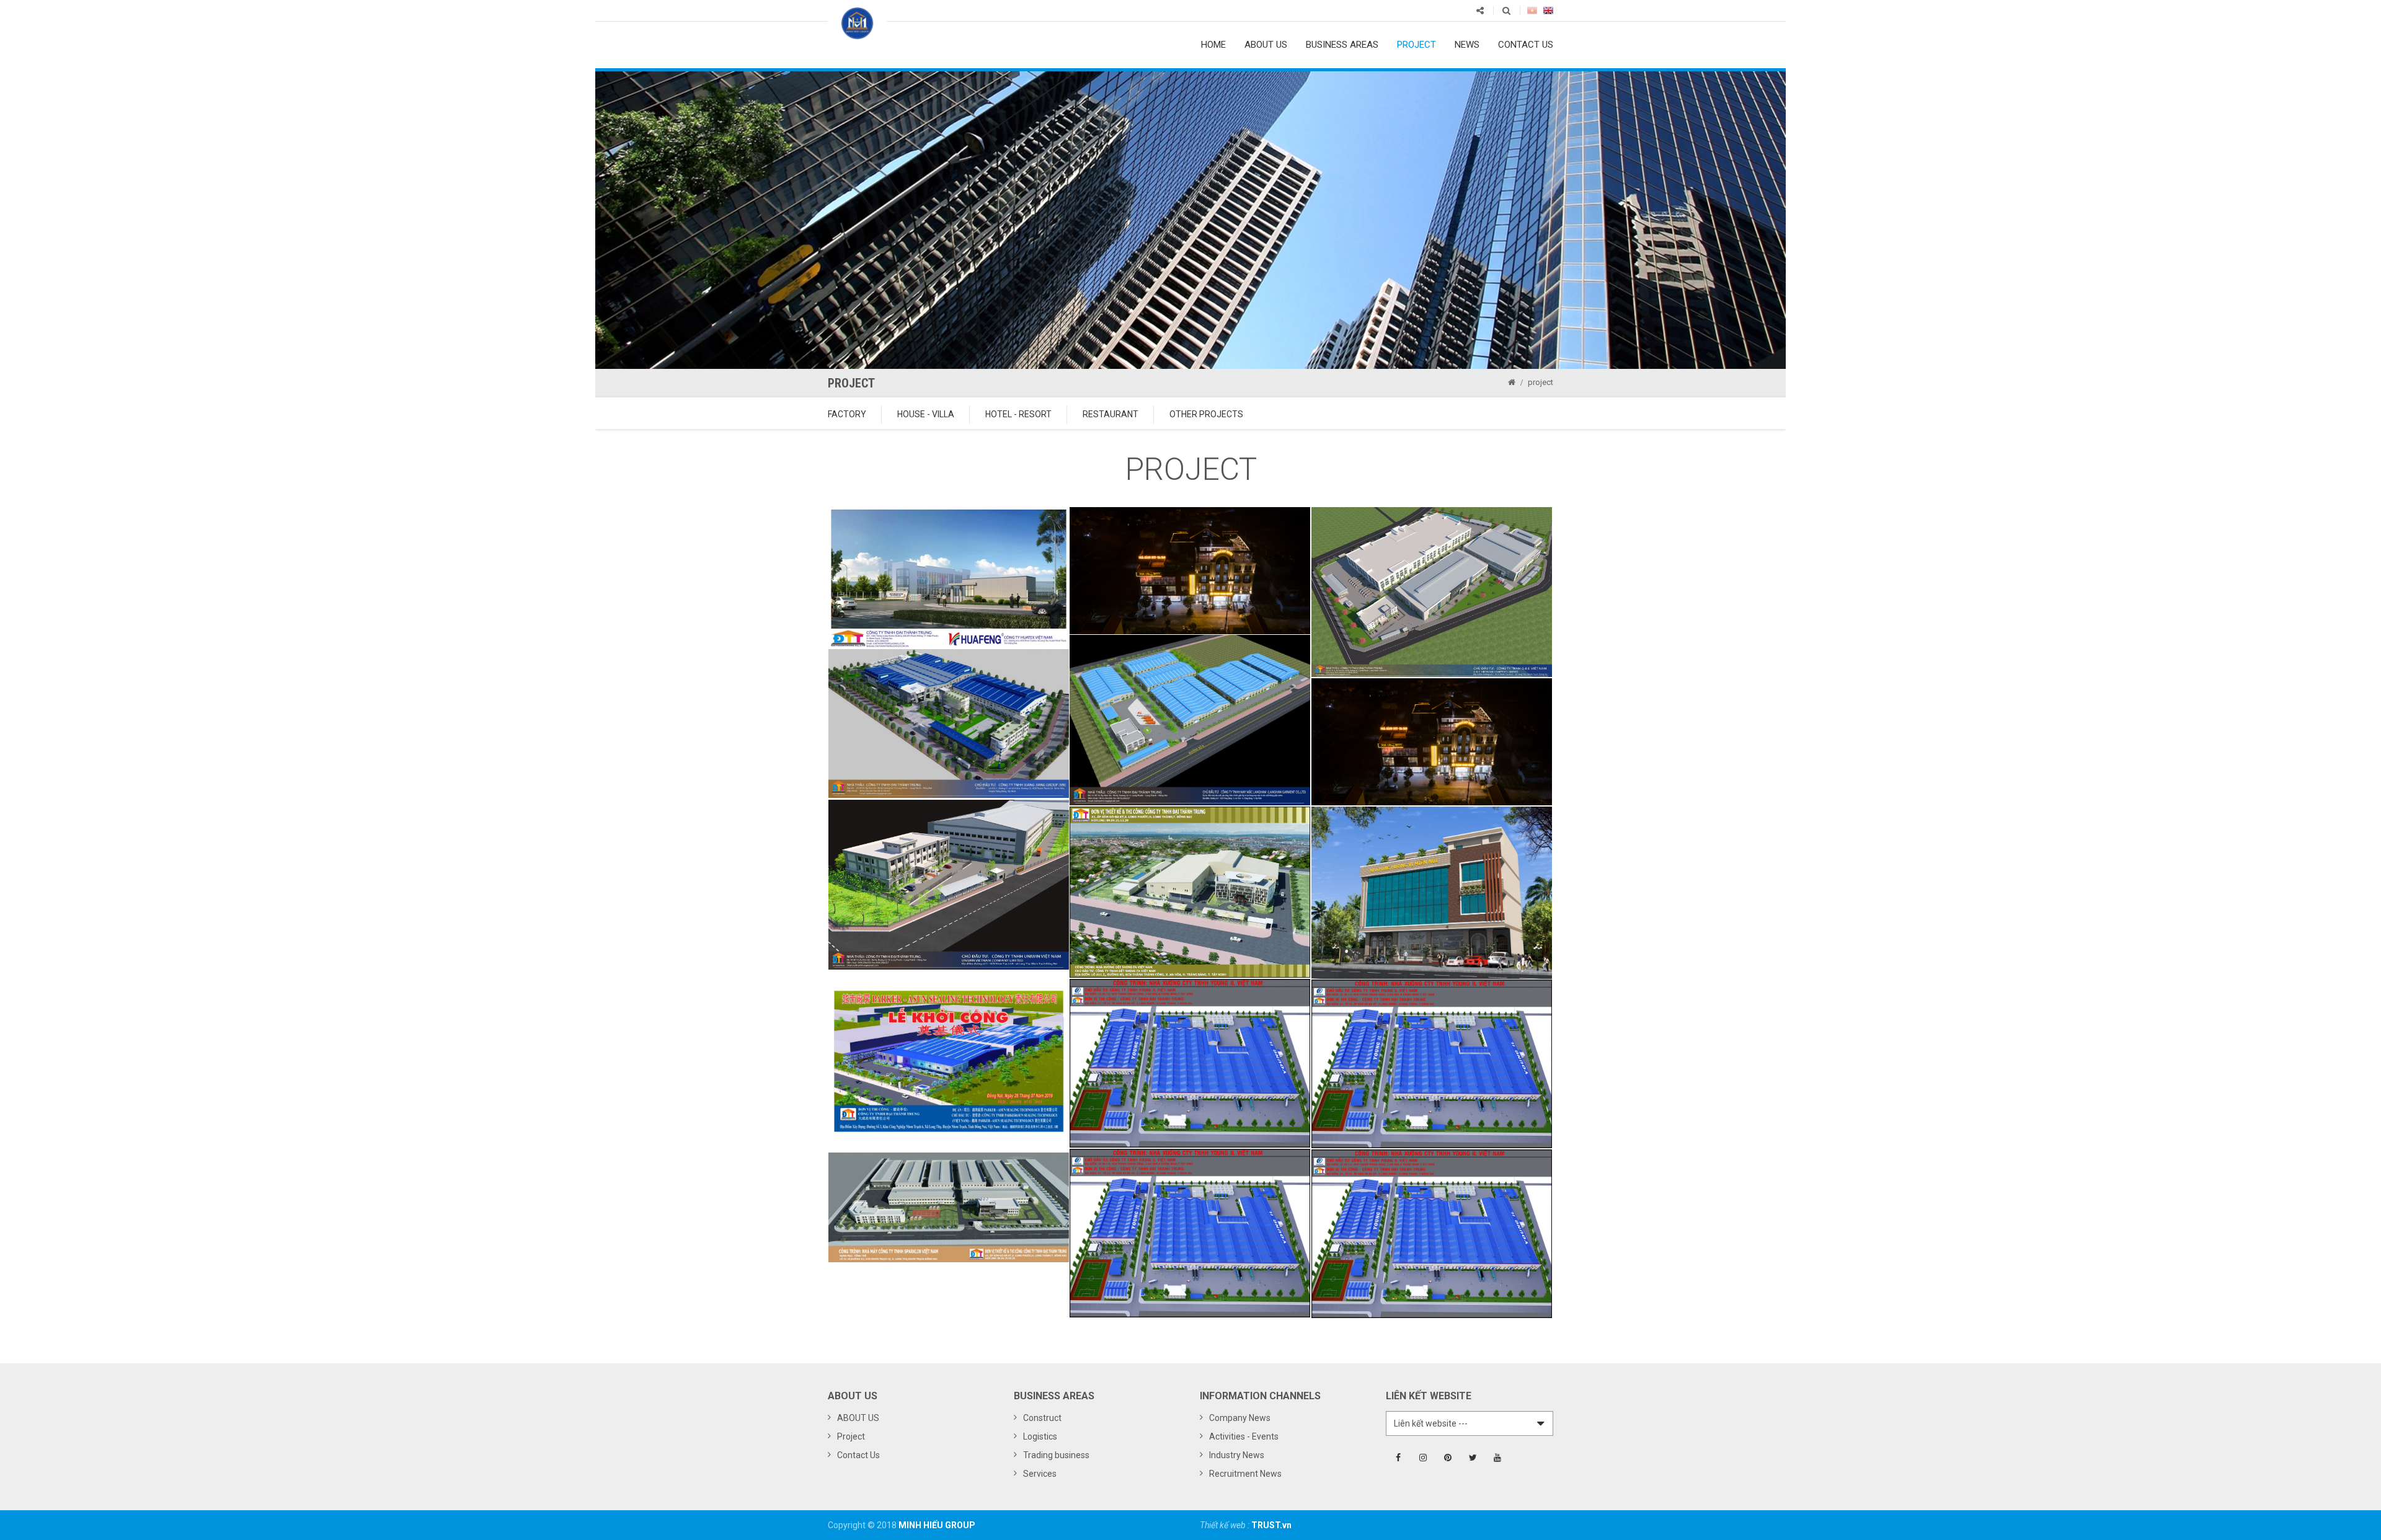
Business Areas (1342, 45)
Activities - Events (1244, 1436)
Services (1040, 1474)
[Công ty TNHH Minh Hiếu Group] (857, 22)
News (1467, 45)
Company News (1240, 1418)
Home (1213, 45)
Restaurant (1111, 414)
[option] (1190, 220)
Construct (1042, 1418)
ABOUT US (1266, 45)
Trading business (1056, 1455)
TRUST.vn (1271, 1525)
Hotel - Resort (1018, 414)
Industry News (1237, 1455)
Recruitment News (1245, 1474)
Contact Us (858, 1455)
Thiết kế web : (1226, 1525)
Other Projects (1206, 414)
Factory (847, 414)
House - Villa (926, 414)
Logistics (1040, 1436)
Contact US (1526, 45)
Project (1417, 45)
